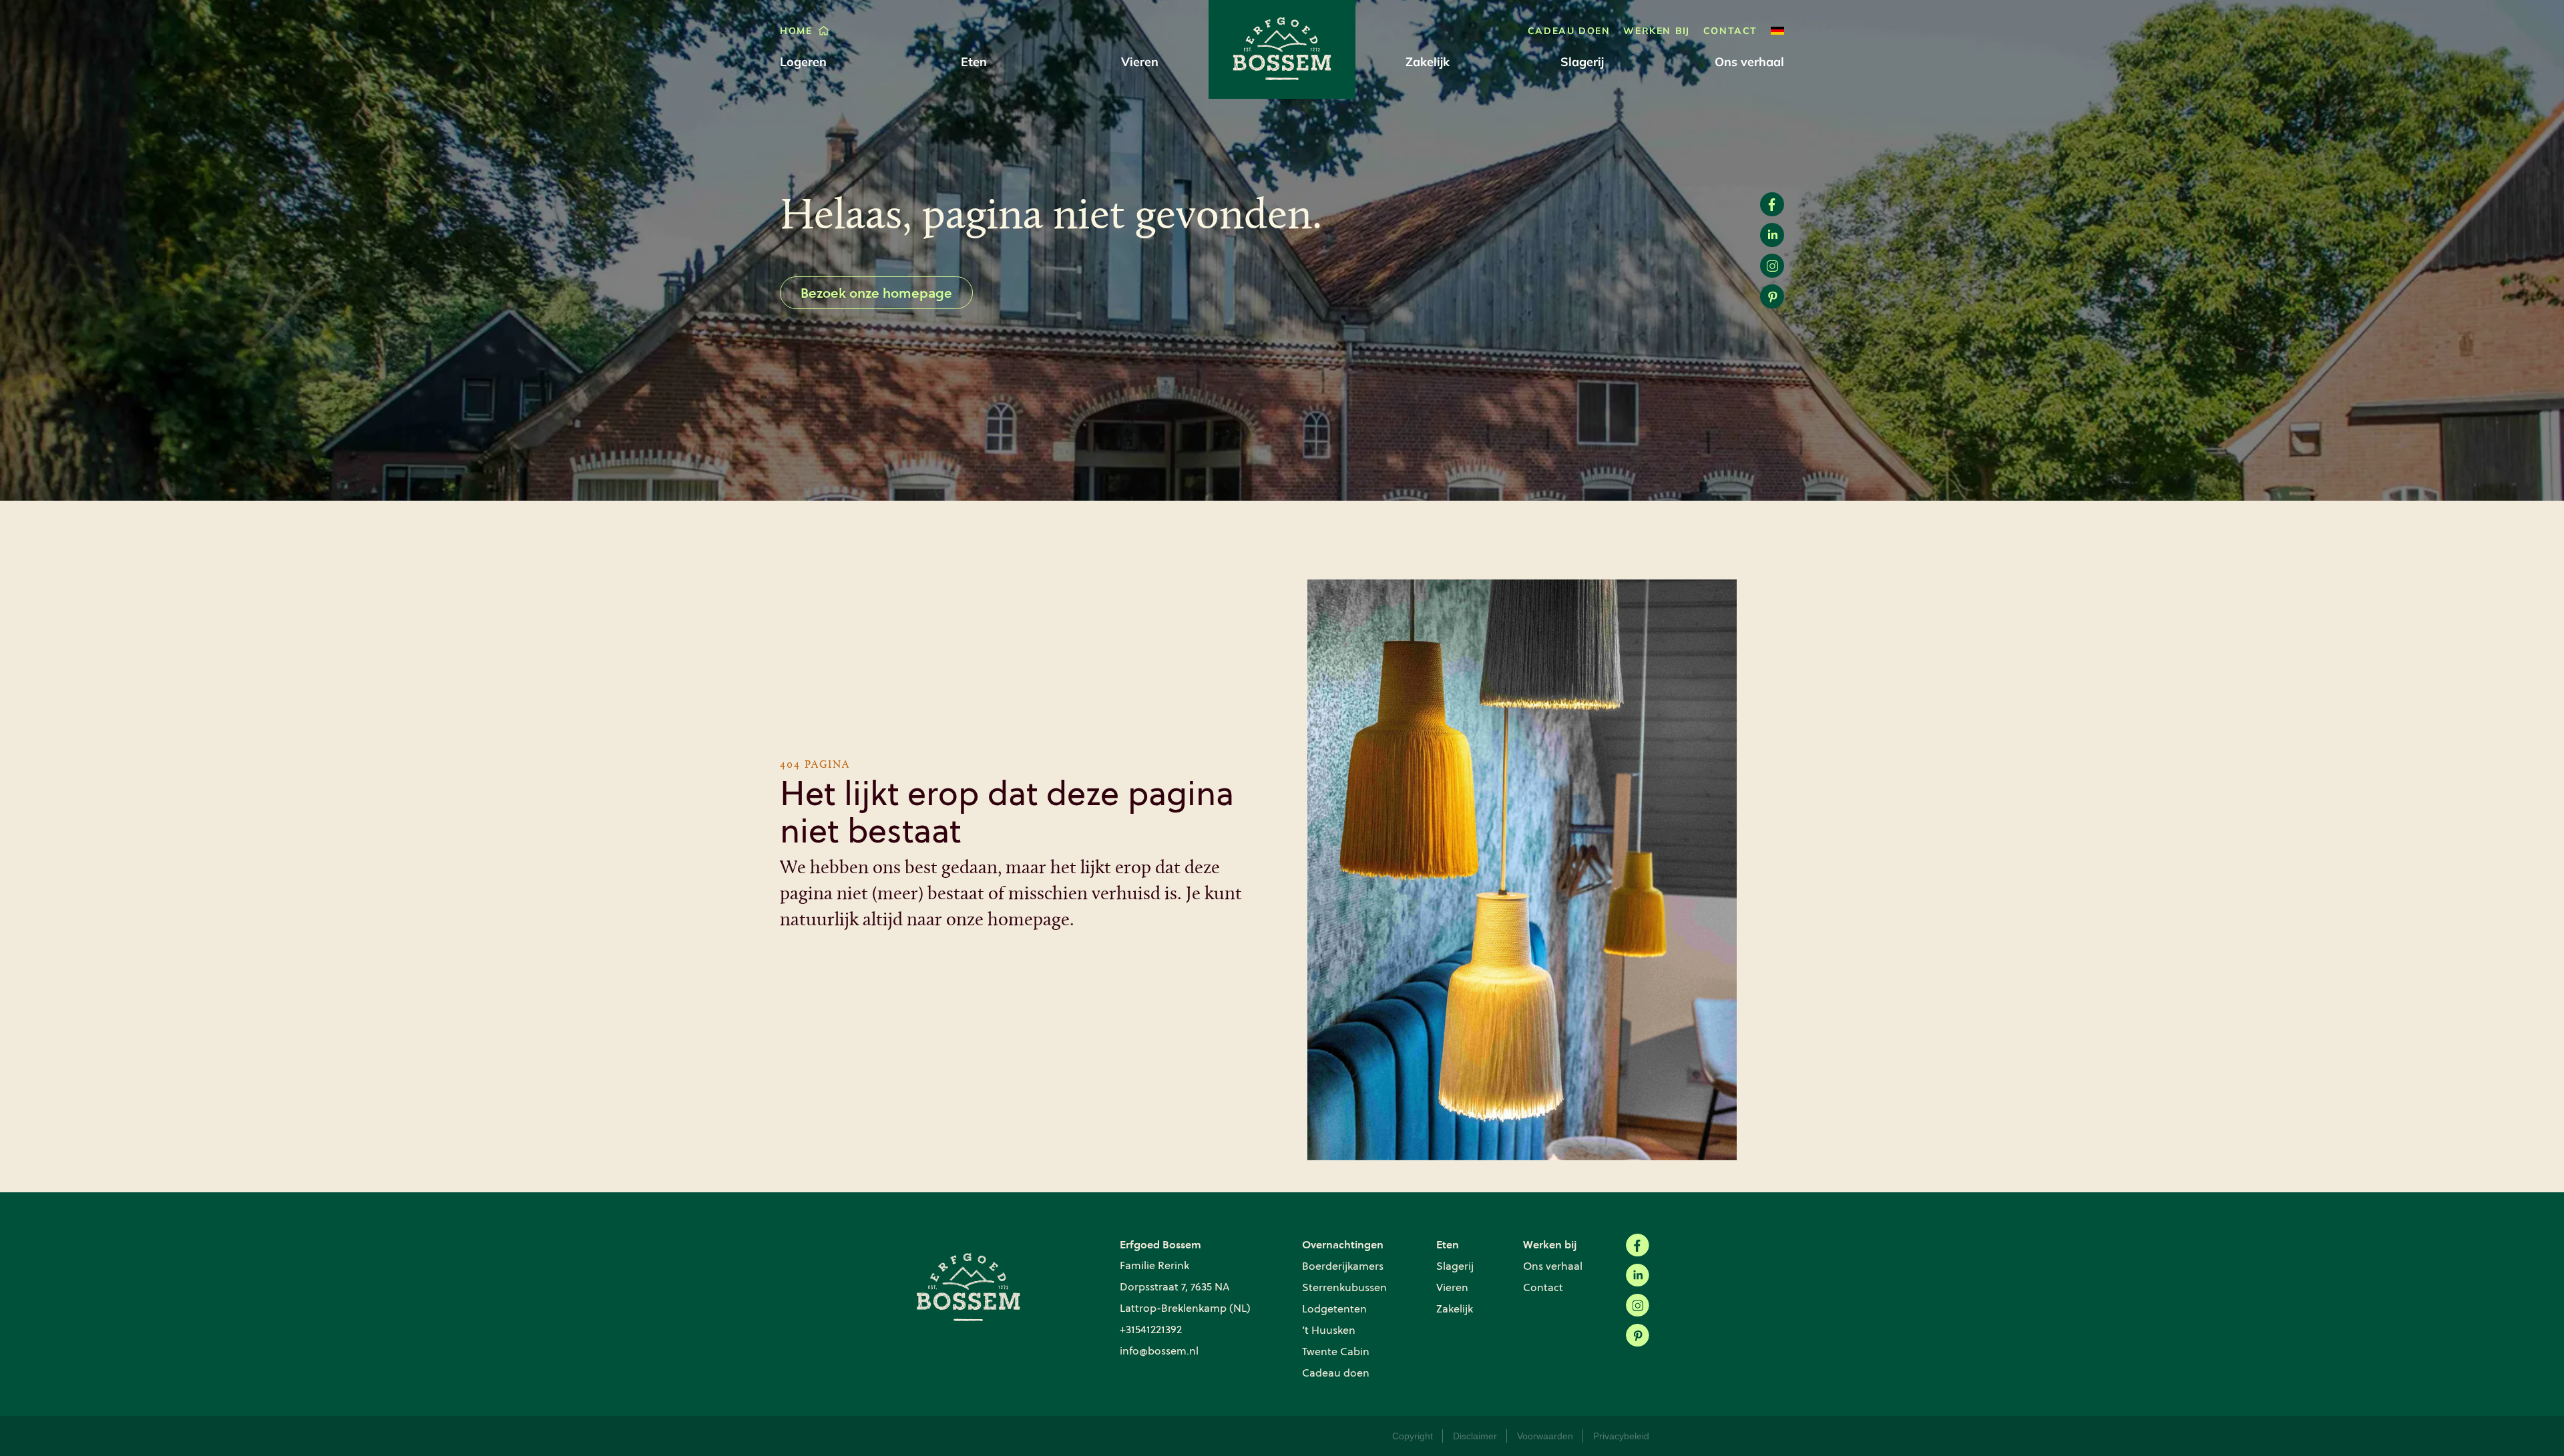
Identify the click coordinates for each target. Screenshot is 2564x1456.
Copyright (1413, 1436)
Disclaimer (1475, 1436)
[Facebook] (1638, 1245)
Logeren (803, 62)
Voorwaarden (1545, 1436)
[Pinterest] (1638, 1336)
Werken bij (1656, 31)
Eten (974, 62)
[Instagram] (1638, 1305)
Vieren (1140, 62)
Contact (1730, 31)
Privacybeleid (1621, 1436)
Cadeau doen (1569, 31)
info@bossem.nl (1159, 1351)
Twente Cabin (1336, 1352)
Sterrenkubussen (1344, 1287)
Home (796, 31)
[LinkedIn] (1638, 1275)
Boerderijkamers (1343, 1266)
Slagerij (1582, 62)
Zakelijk (1428, 62)
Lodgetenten (1334, 1309)
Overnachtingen (1343, 1244)
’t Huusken (1329, 1330)
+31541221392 (1151, 1329)
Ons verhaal (1749, 62)
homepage (1029, 921)
